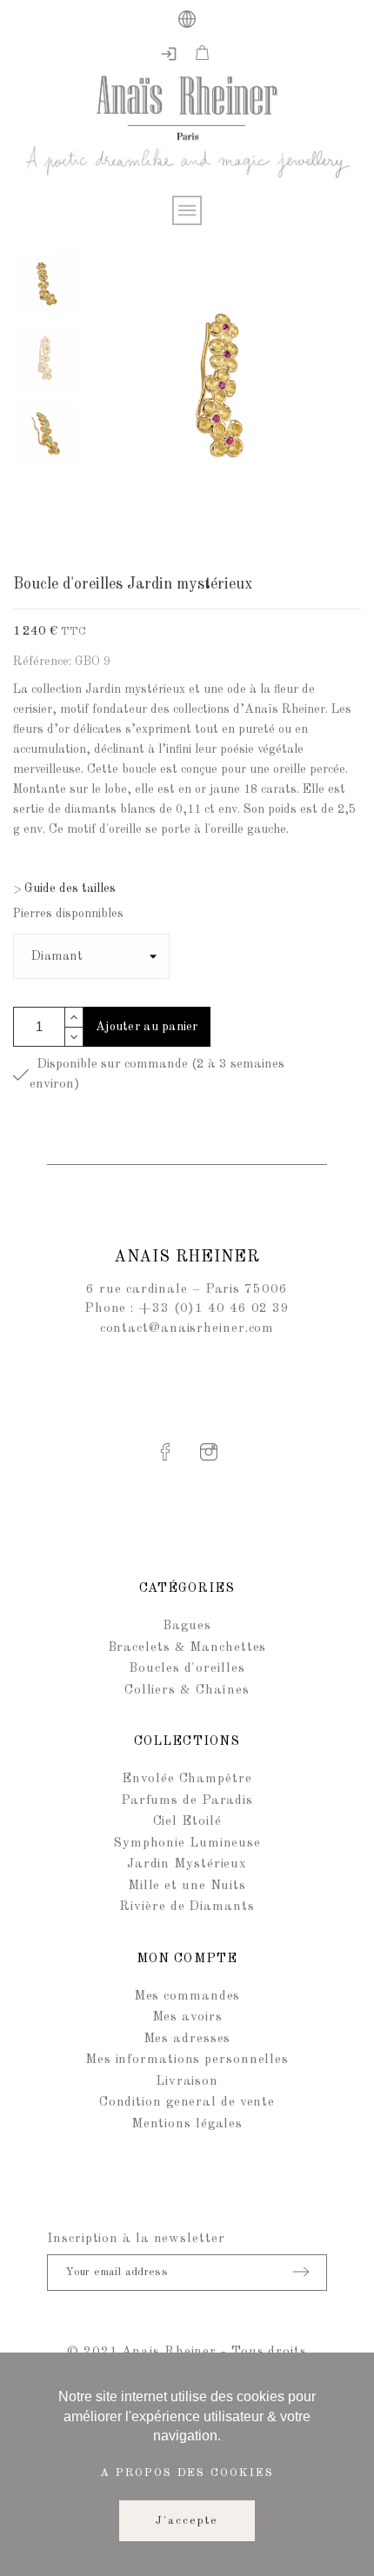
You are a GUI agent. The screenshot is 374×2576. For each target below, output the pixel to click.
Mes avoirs (187, 2017)
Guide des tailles (64, 889)
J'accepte (187, 2521)
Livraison (187, 2082)
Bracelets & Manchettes (187, 1648)
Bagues (187, 1626)
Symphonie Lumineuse (187, 1844)
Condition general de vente (187, 2103)
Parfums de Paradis (187, 1801)
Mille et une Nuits (187, 1886)
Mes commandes (187, 1997)
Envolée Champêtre (187, 1779)
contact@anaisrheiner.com (187, 1329)
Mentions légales (187, 2124)
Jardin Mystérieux (187, 1864)
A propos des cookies (187, 2473)
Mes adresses (187, 2039)
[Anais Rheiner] (187, 130)
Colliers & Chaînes (187, 1691)
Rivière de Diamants (187, 1907)
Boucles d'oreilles (187, 1669)
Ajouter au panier (147, 1027)
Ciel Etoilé (187, 1822)
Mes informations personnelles (187, 2060)
